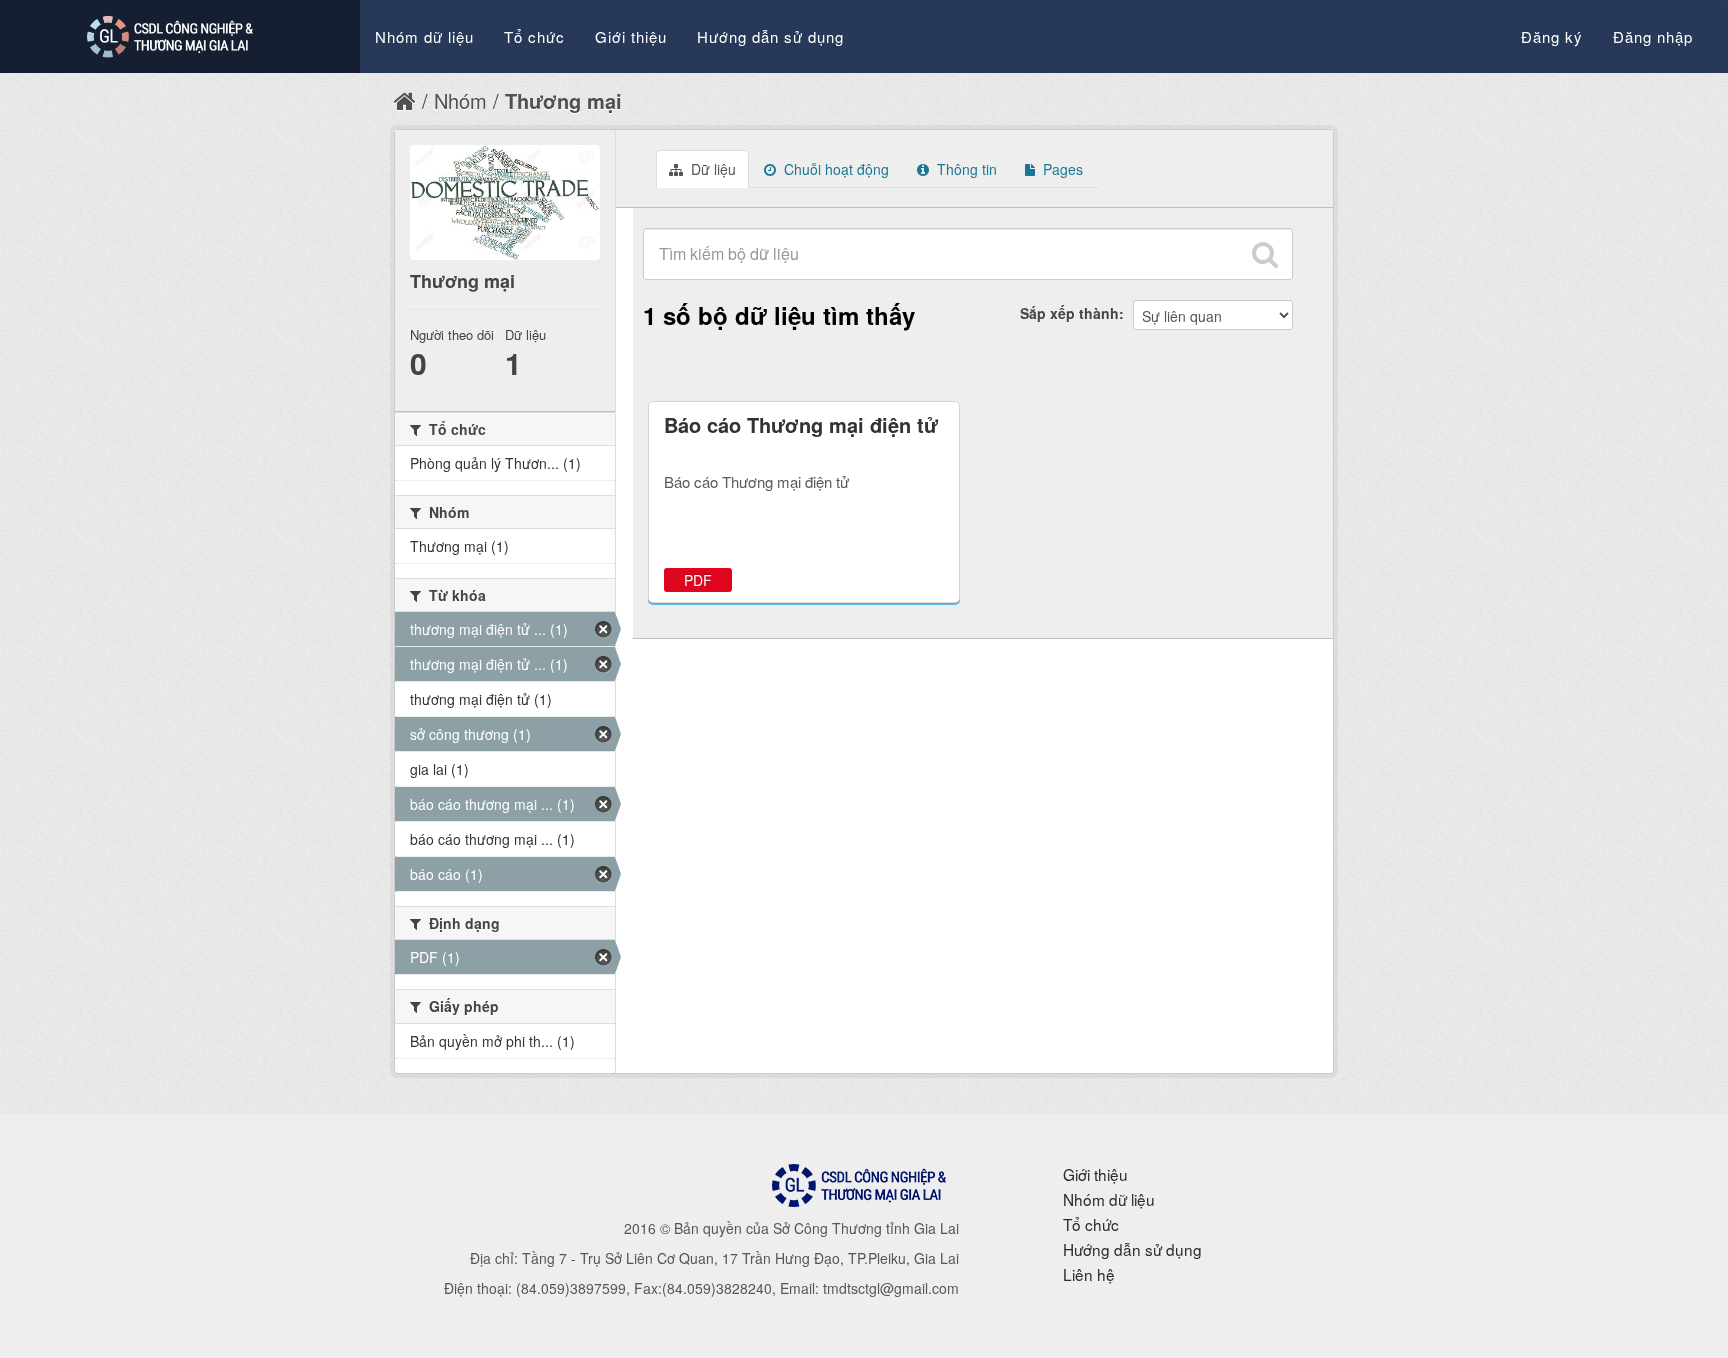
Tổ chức (534, 36)
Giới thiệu (631, 36)
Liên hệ (1089, 1274)
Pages (1061, 169)
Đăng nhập (1653, 36)
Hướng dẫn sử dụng (770, 36)
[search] (1265, 254)
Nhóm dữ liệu (424, 36)
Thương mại (563, 100)
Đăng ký (1552, 36)
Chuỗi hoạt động (834, 169)
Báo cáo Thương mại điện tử (801, 424)
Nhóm (460, 100)
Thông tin (965, 169)
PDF (698, 580)
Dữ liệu (711, 169)
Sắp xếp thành (1069, 313)
